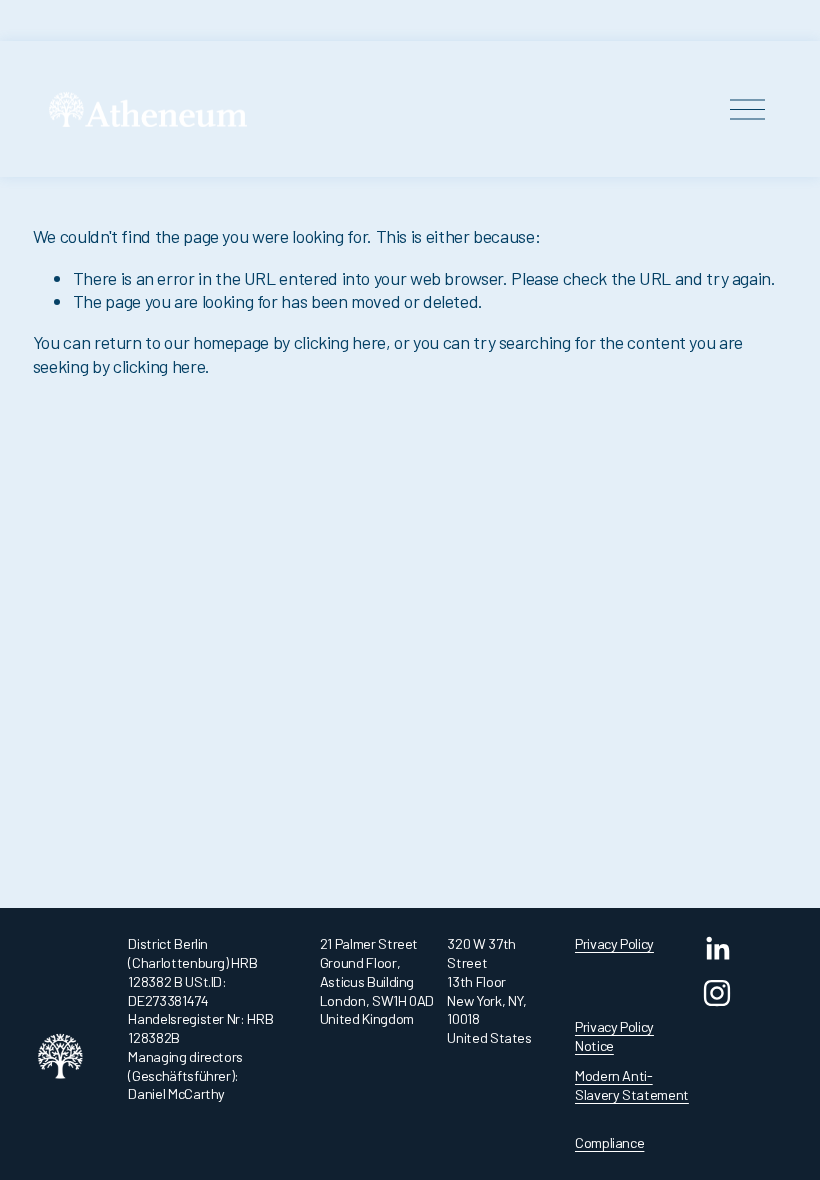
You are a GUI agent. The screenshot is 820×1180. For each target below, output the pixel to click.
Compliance (609, 1142)
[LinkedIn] (717, 949)
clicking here (340, 342)
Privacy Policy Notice (614, 1036)
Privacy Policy (614, 943)
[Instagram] (717, 993)
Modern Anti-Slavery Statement (632, 1085)
